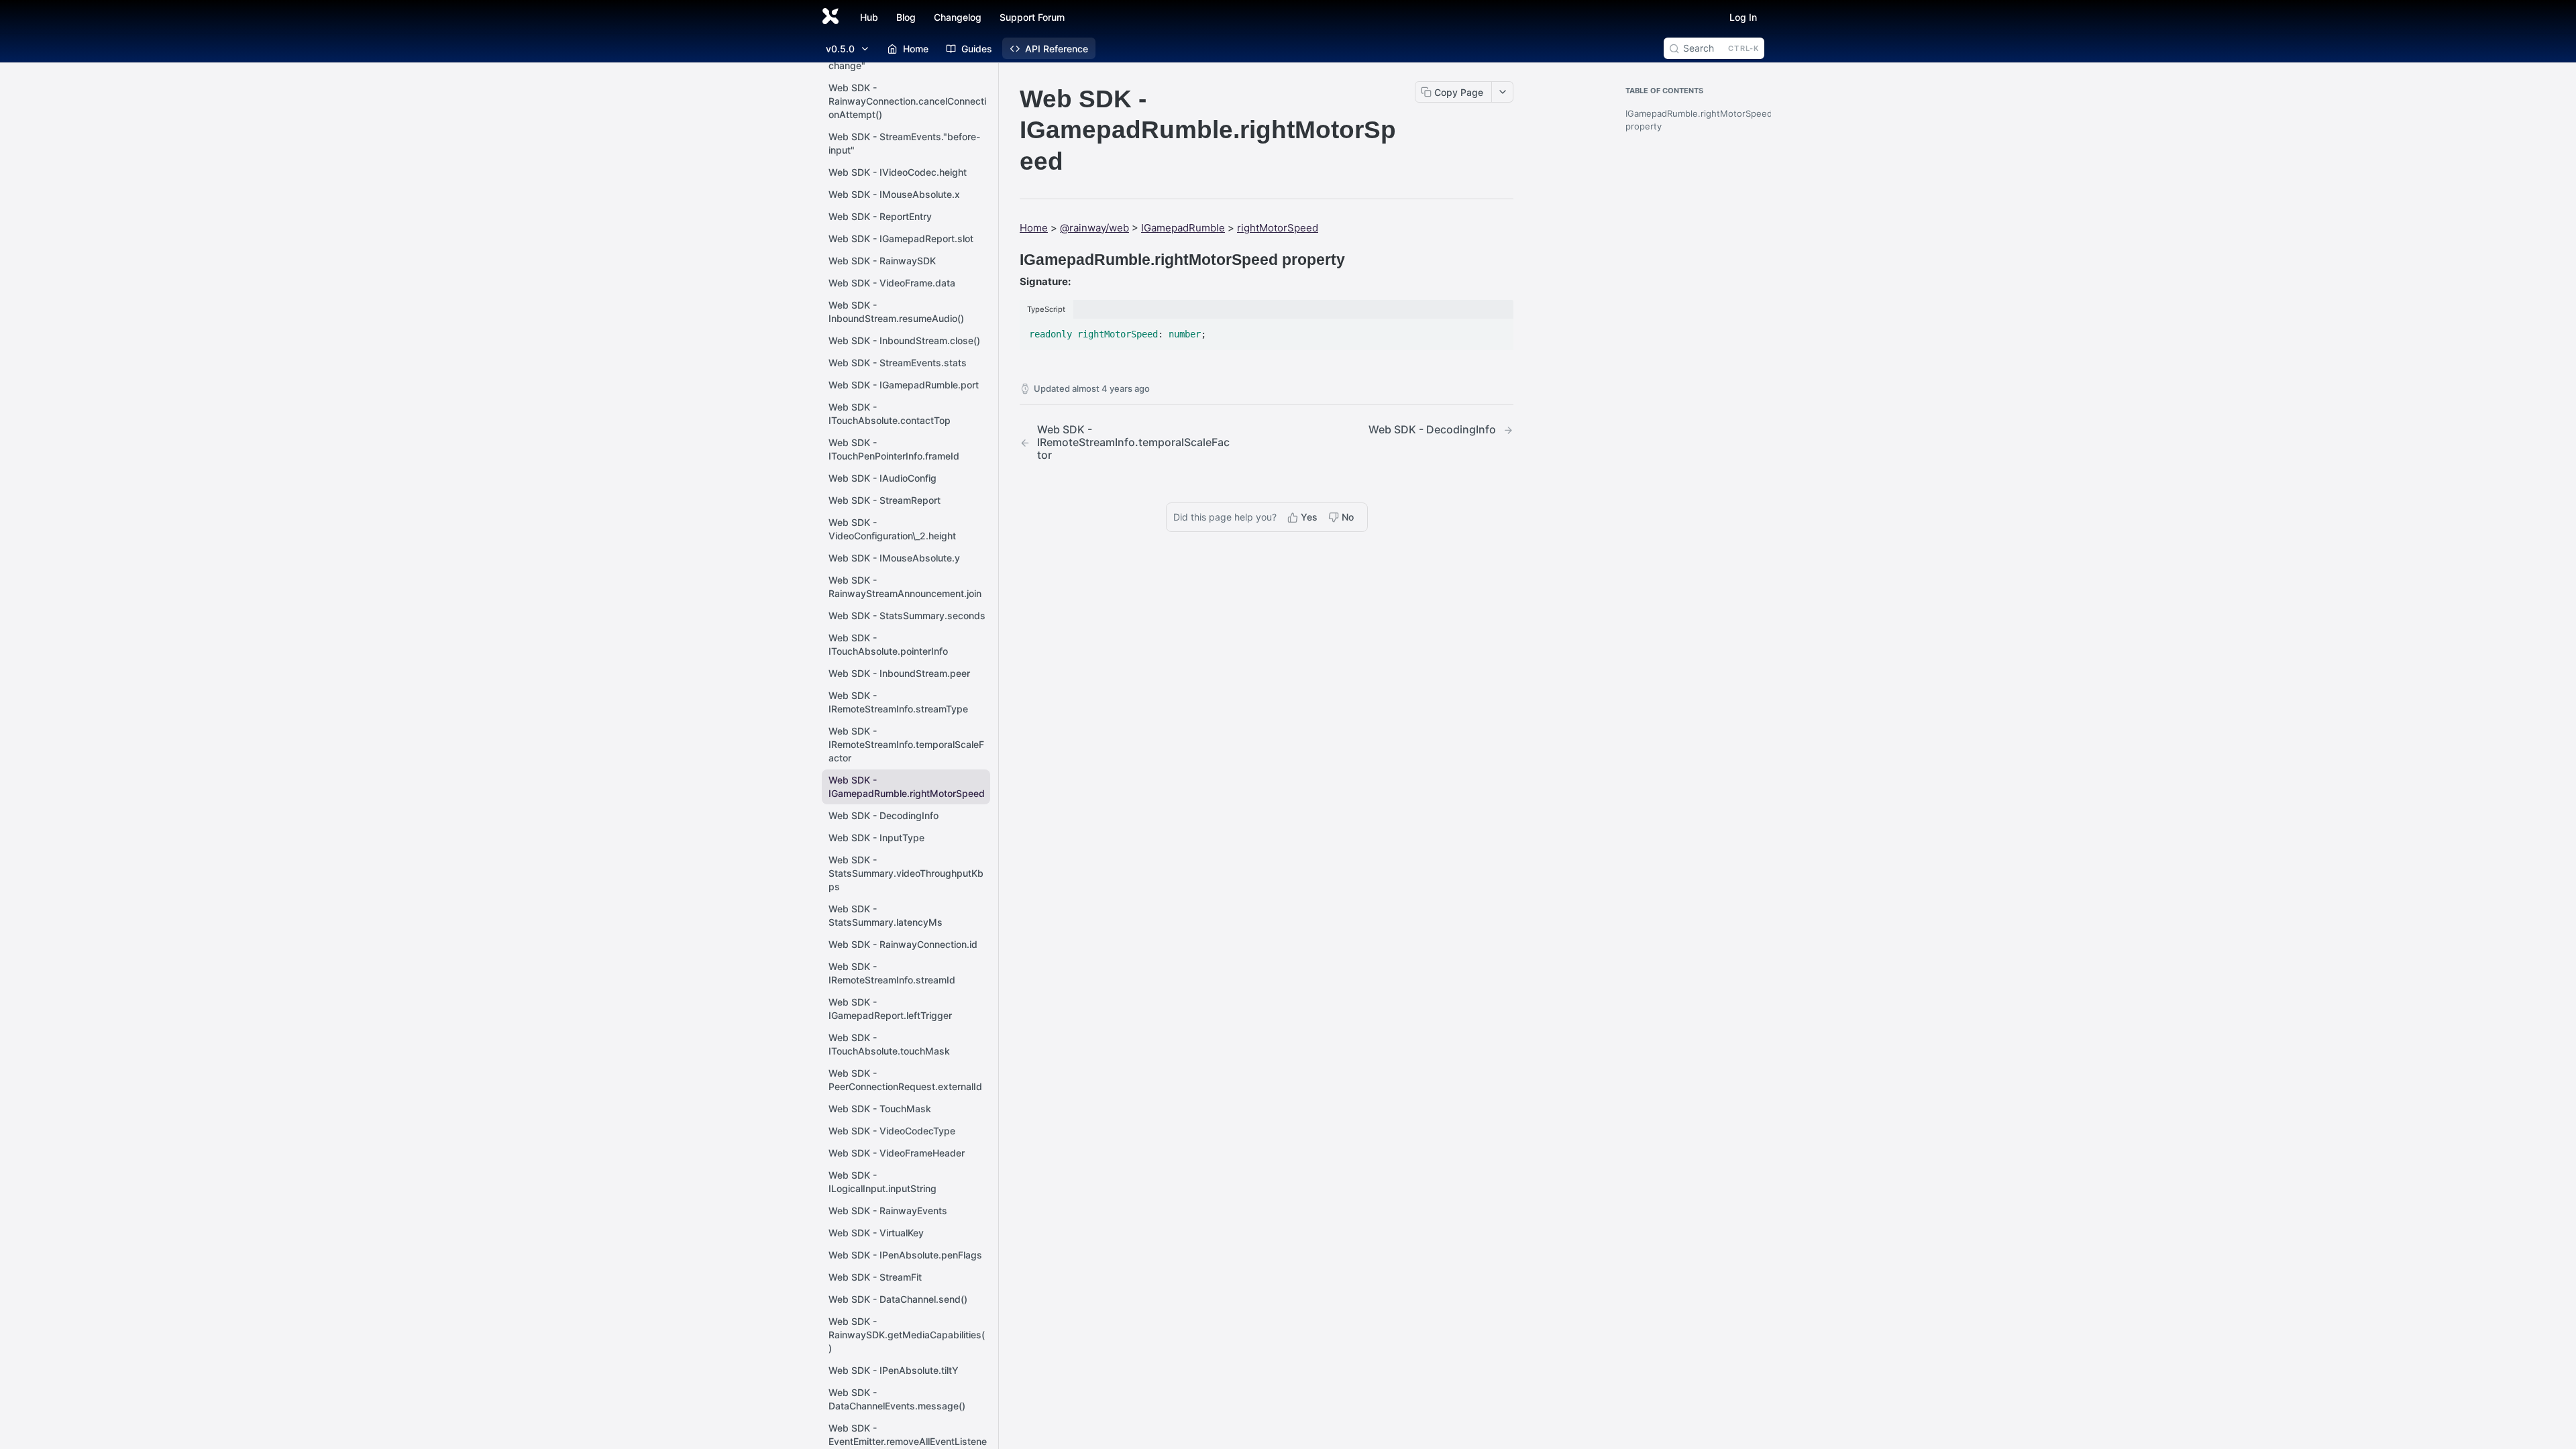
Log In (1743, 17)
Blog (906, 17)
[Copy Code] (1497, 330)
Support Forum (1032, 17)
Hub (869, 17)
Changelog (958, 17)
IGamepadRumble (1183, 228)
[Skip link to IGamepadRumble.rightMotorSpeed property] (1011, 260)
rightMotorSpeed (1278, 228)
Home (1034, 228)
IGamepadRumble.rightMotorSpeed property (1692, 120)
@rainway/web (1094, 228)
